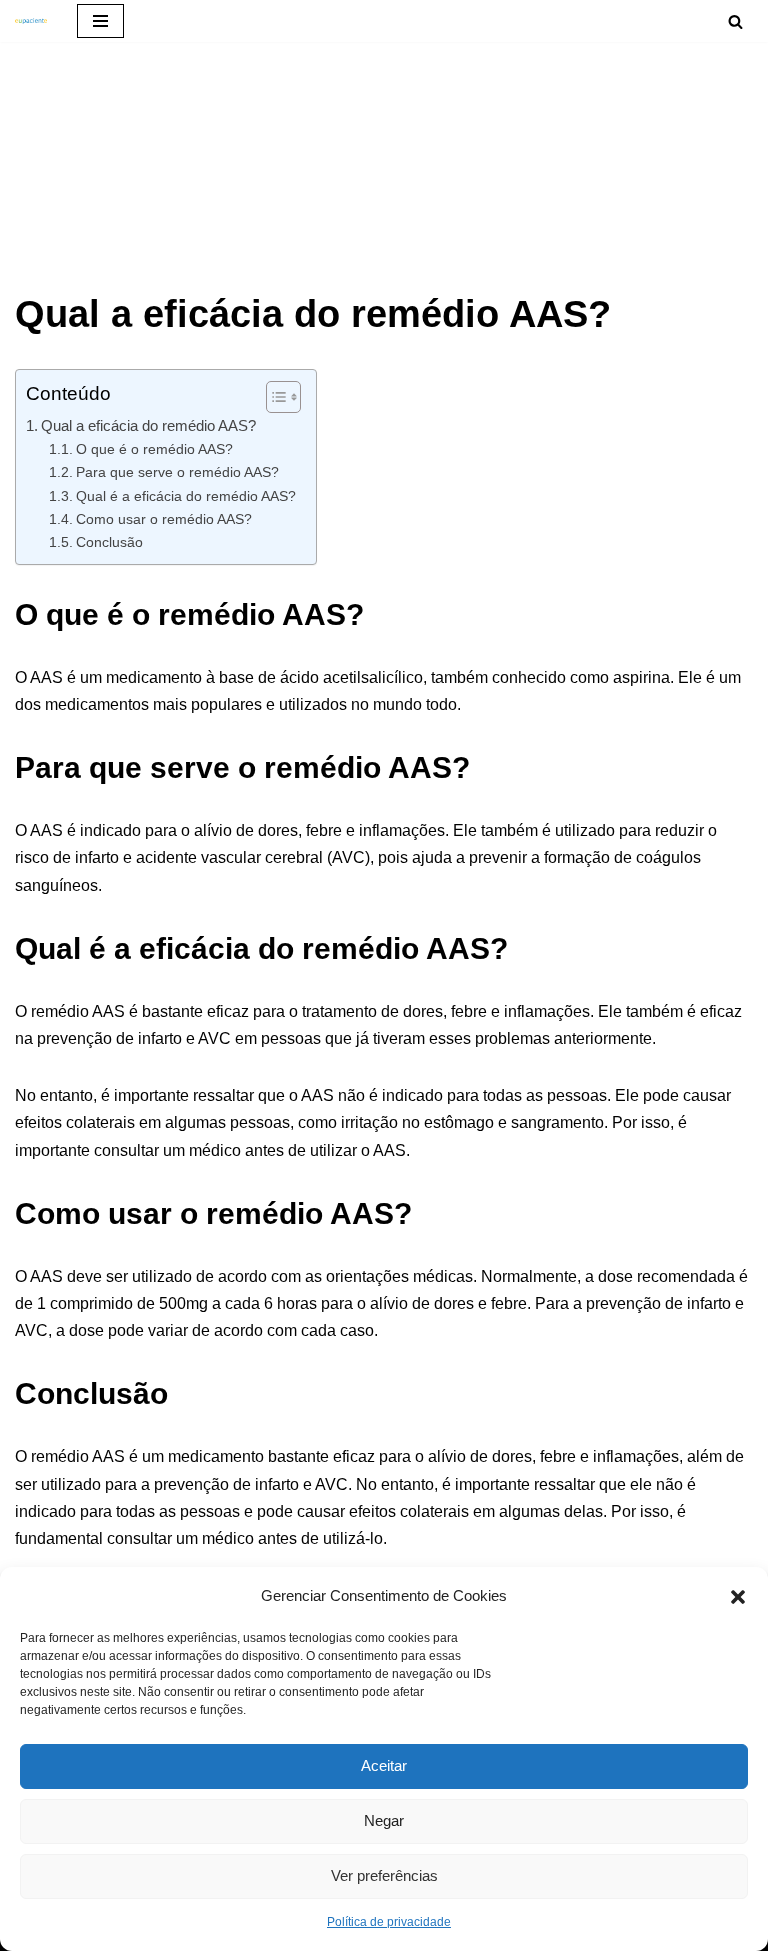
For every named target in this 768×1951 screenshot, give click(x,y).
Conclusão (109, 542)
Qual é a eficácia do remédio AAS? (186, 496)
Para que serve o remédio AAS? (177, 472)
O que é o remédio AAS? (154, 449)
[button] (738, 1595)
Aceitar (384, 1765)
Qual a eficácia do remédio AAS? (148, 425)
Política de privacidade (389, 1922)
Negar (384, 1820)
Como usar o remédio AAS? (164, 519)
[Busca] (735, 21)
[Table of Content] (283, 397)
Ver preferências (384, 1875)
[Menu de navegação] (100, 21)
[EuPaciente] (31, 21)
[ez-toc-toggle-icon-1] (273, 397)
